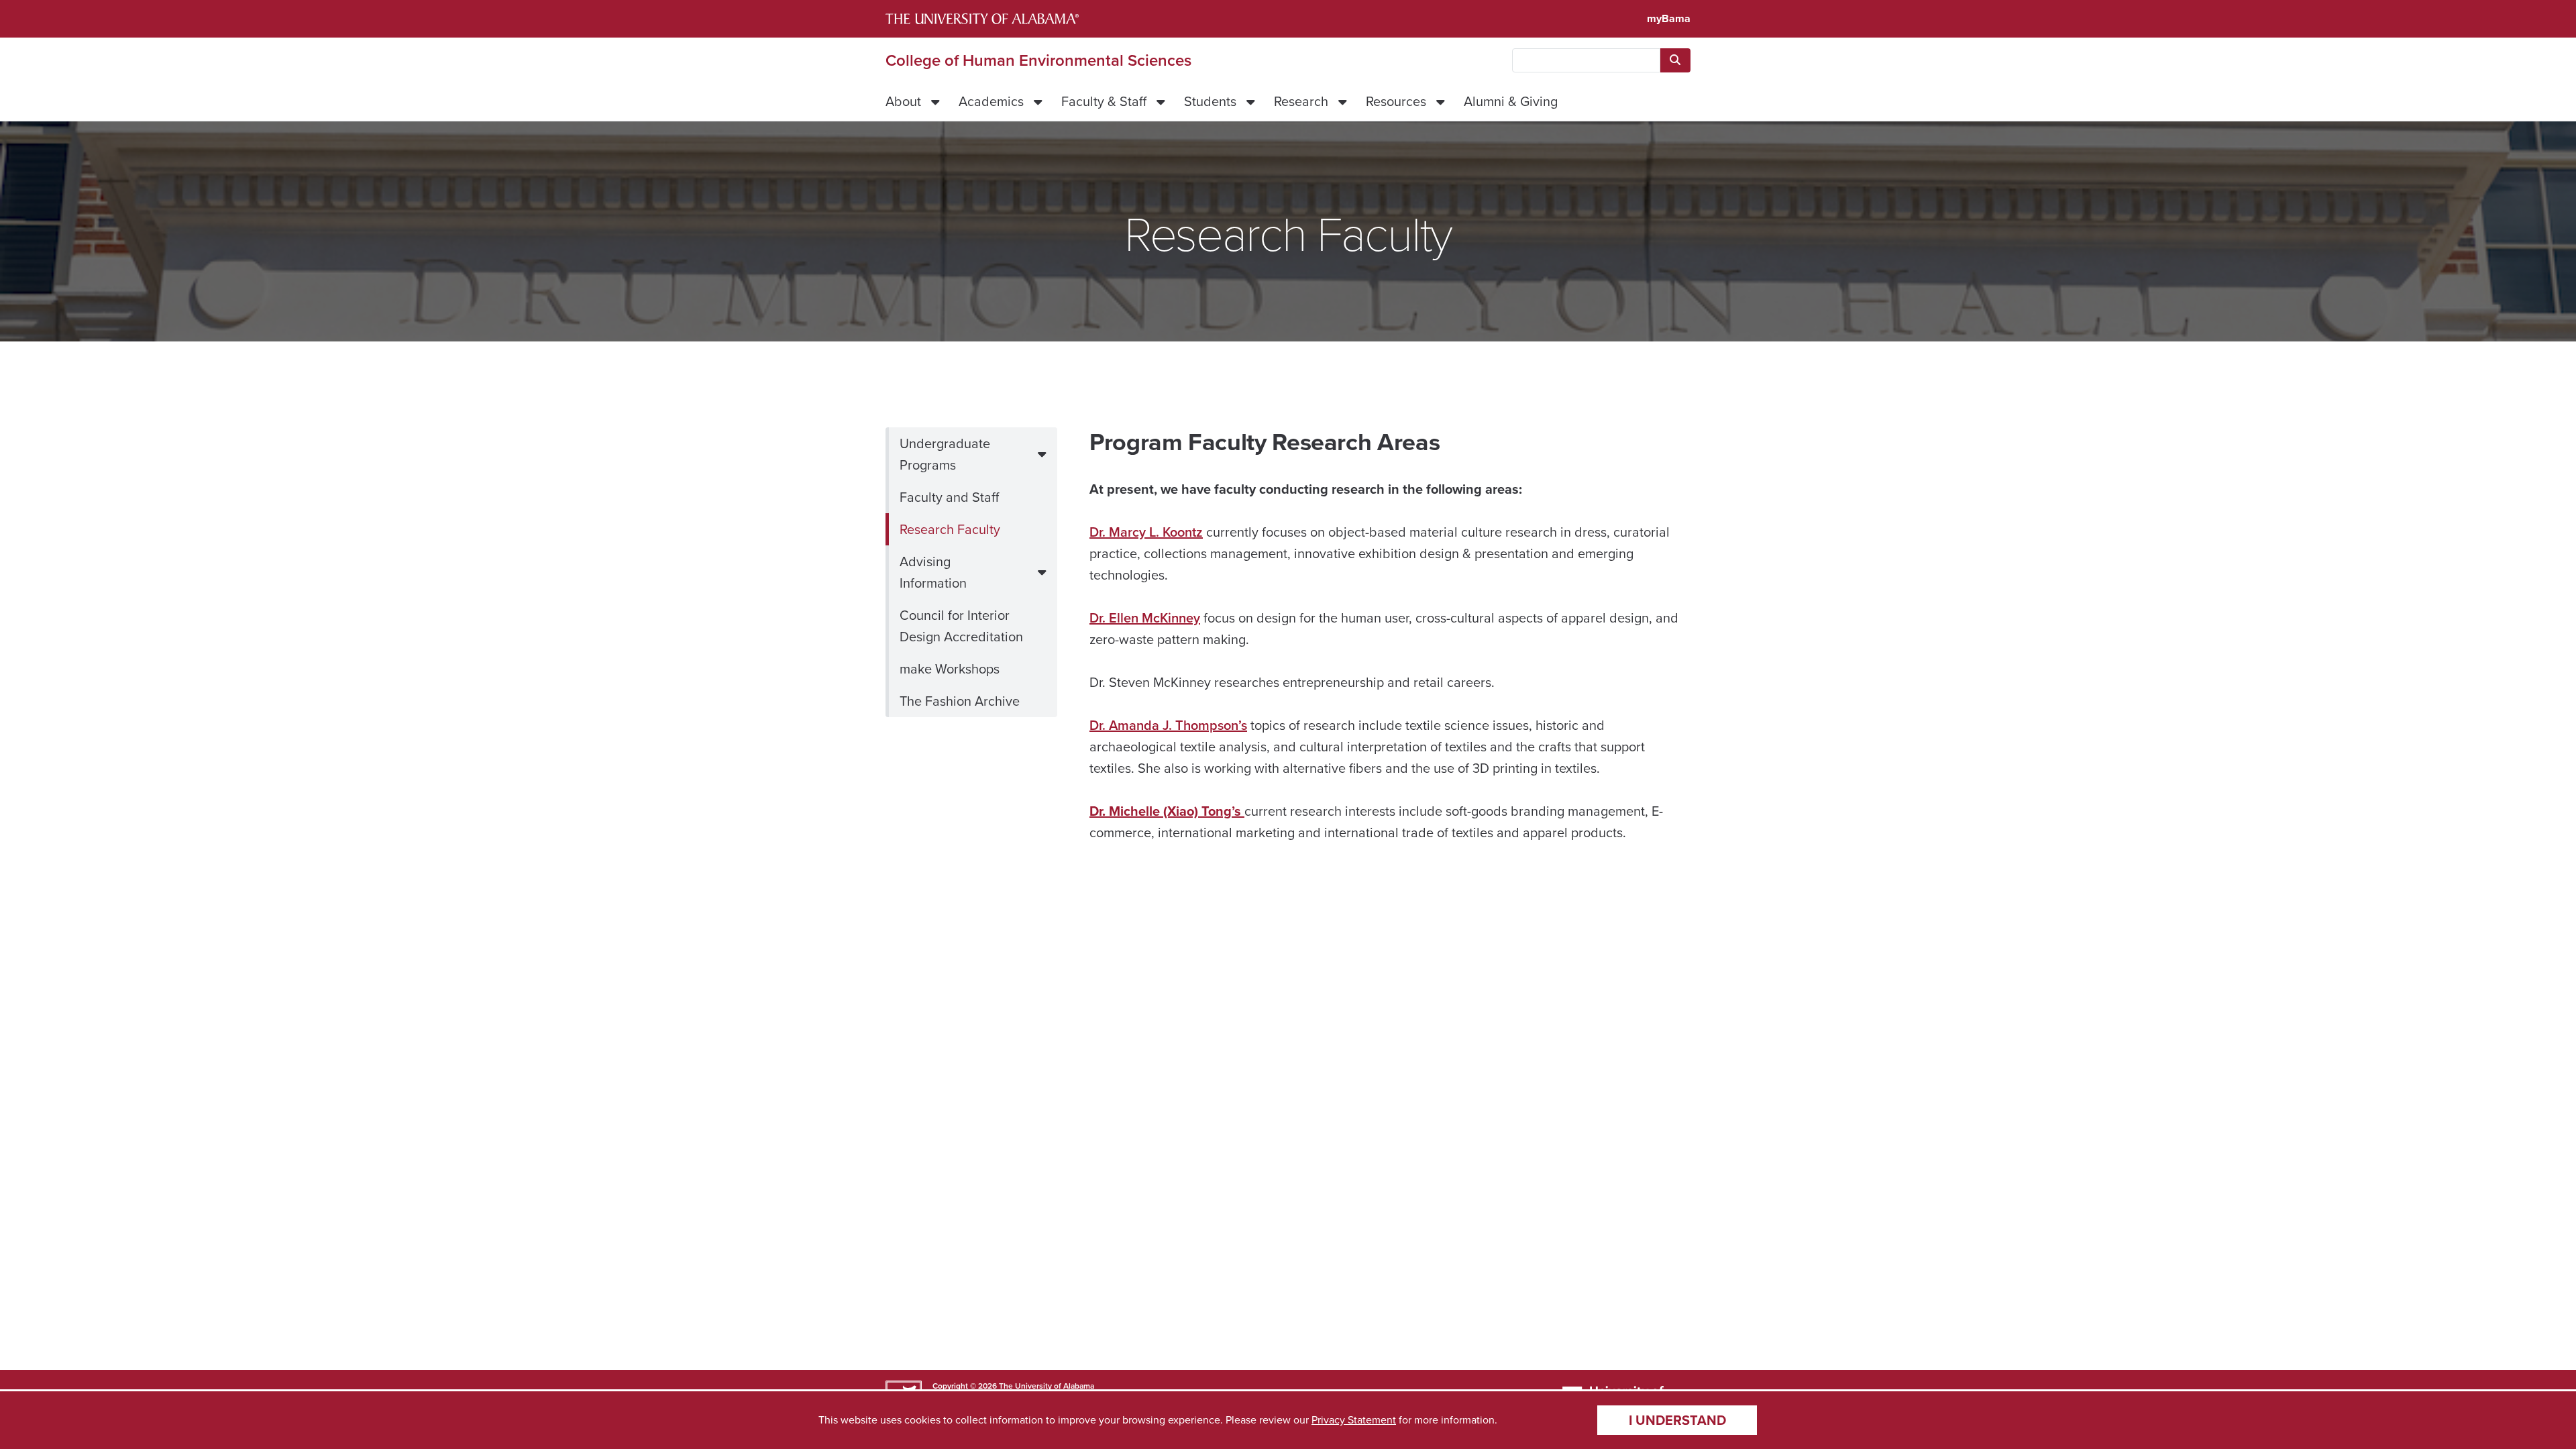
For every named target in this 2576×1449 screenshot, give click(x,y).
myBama (1669, 18)
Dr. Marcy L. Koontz (1146, 532)
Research (1301, 101)
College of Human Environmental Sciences (1038, 60)
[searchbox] (1586, 60)
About (903, 101)
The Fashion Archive (960, 701)
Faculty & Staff (1104, 101)
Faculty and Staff (949, 497)
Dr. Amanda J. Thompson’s (1168, 725)
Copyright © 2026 (965, 1386)
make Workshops (950, 669)
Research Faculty (950, 529)
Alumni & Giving (1511, 101)
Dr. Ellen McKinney (1145, 618)
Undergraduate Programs (945, 454)
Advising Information (933, 572)
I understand (1677, 1420)
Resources (1396, 101)
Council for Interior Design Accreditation (961, 626)
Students (1210, 101)
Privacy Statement (1354, 1420)
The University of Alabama (1046, 1386)
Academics (991, 101)
